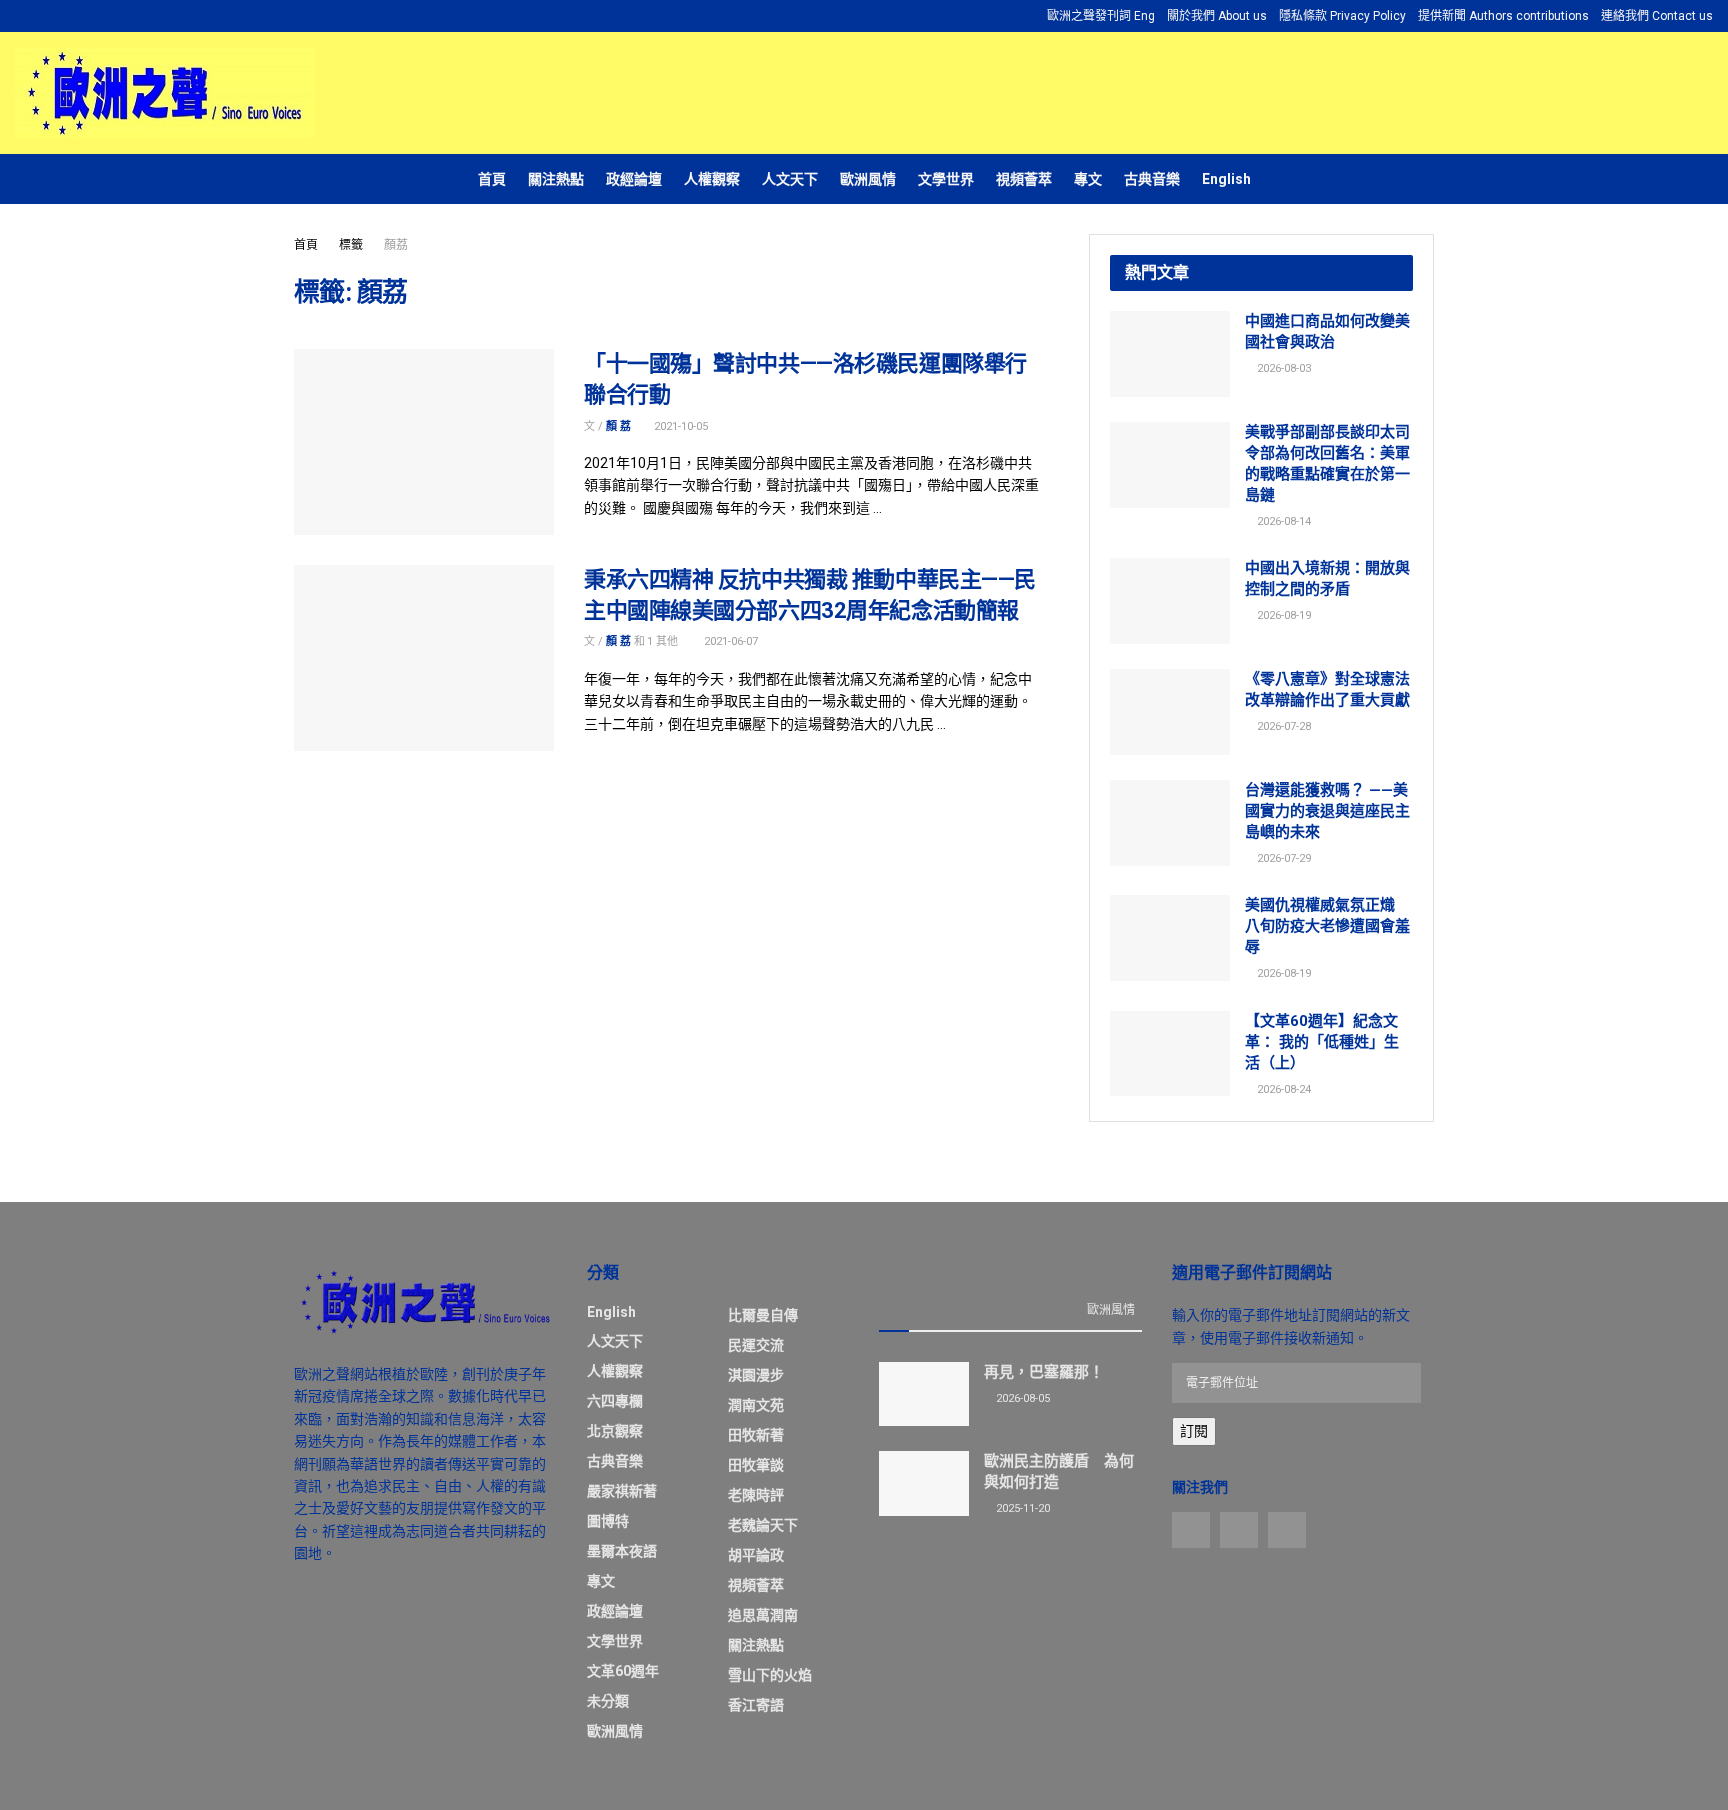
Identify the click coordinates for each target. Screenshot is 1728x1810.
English (1226, 179)
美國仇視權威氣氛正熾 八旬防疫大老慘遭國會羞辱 (1327, 926)
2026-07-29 (1282, 858)
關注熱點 (556, 179)
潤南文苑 (756, 1405)
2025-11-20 (1021, 1508)
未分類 (608, 1701)
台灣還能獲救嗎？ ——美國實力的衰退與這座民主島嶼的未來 (1327, 811)
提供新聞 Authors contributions (1503, 16)
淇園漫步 (756, 1375)
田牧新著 (756, 1435)
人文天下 (790, 179)
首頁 (492, 179)
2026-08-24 (1282, 1089)
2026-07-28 (1282, 726)
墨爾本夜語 (622, 1551)
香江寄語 (756, 1705)
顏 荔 (618, 426)
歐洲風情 (868, 179)
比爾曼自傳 (763, 1315)
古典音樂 (1152, 179)
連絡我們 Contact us (1657, 16)
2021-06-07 (729, 641)
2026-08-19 (1282, 615)
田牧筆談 (756, 1465)
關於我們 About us (1217, 16)
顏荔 (396, 245)
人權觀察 (712, 179)
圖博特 (608, 1521)
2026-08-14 (1282, 521)
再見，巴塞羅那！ (1044, 1372)
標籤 (351, 245)
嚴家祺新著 (622, 1491)
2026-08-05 (1021, 1398)
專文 (1088, 179)
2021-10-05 (679, 426)
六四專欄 (615, 1401)
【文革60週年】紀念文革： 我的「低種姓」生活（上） (1322, 1042)
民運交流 (756, 1345)
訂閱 (1194, 1431)
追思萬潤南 (763, 1615)
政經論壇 (634, 179)
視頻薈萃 (1024, 179)
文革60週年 (623, 1671)
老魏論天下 (763, 1525)
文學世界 (946, 179)
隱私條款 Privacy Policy (1342, 16)
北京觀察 (615, 1431)
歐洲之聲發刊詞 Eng (1101, 16)
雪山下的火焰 (770, 1675)
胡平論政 (756, 1555)
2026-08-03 (1282, 368)
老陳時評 (756, 1495)
